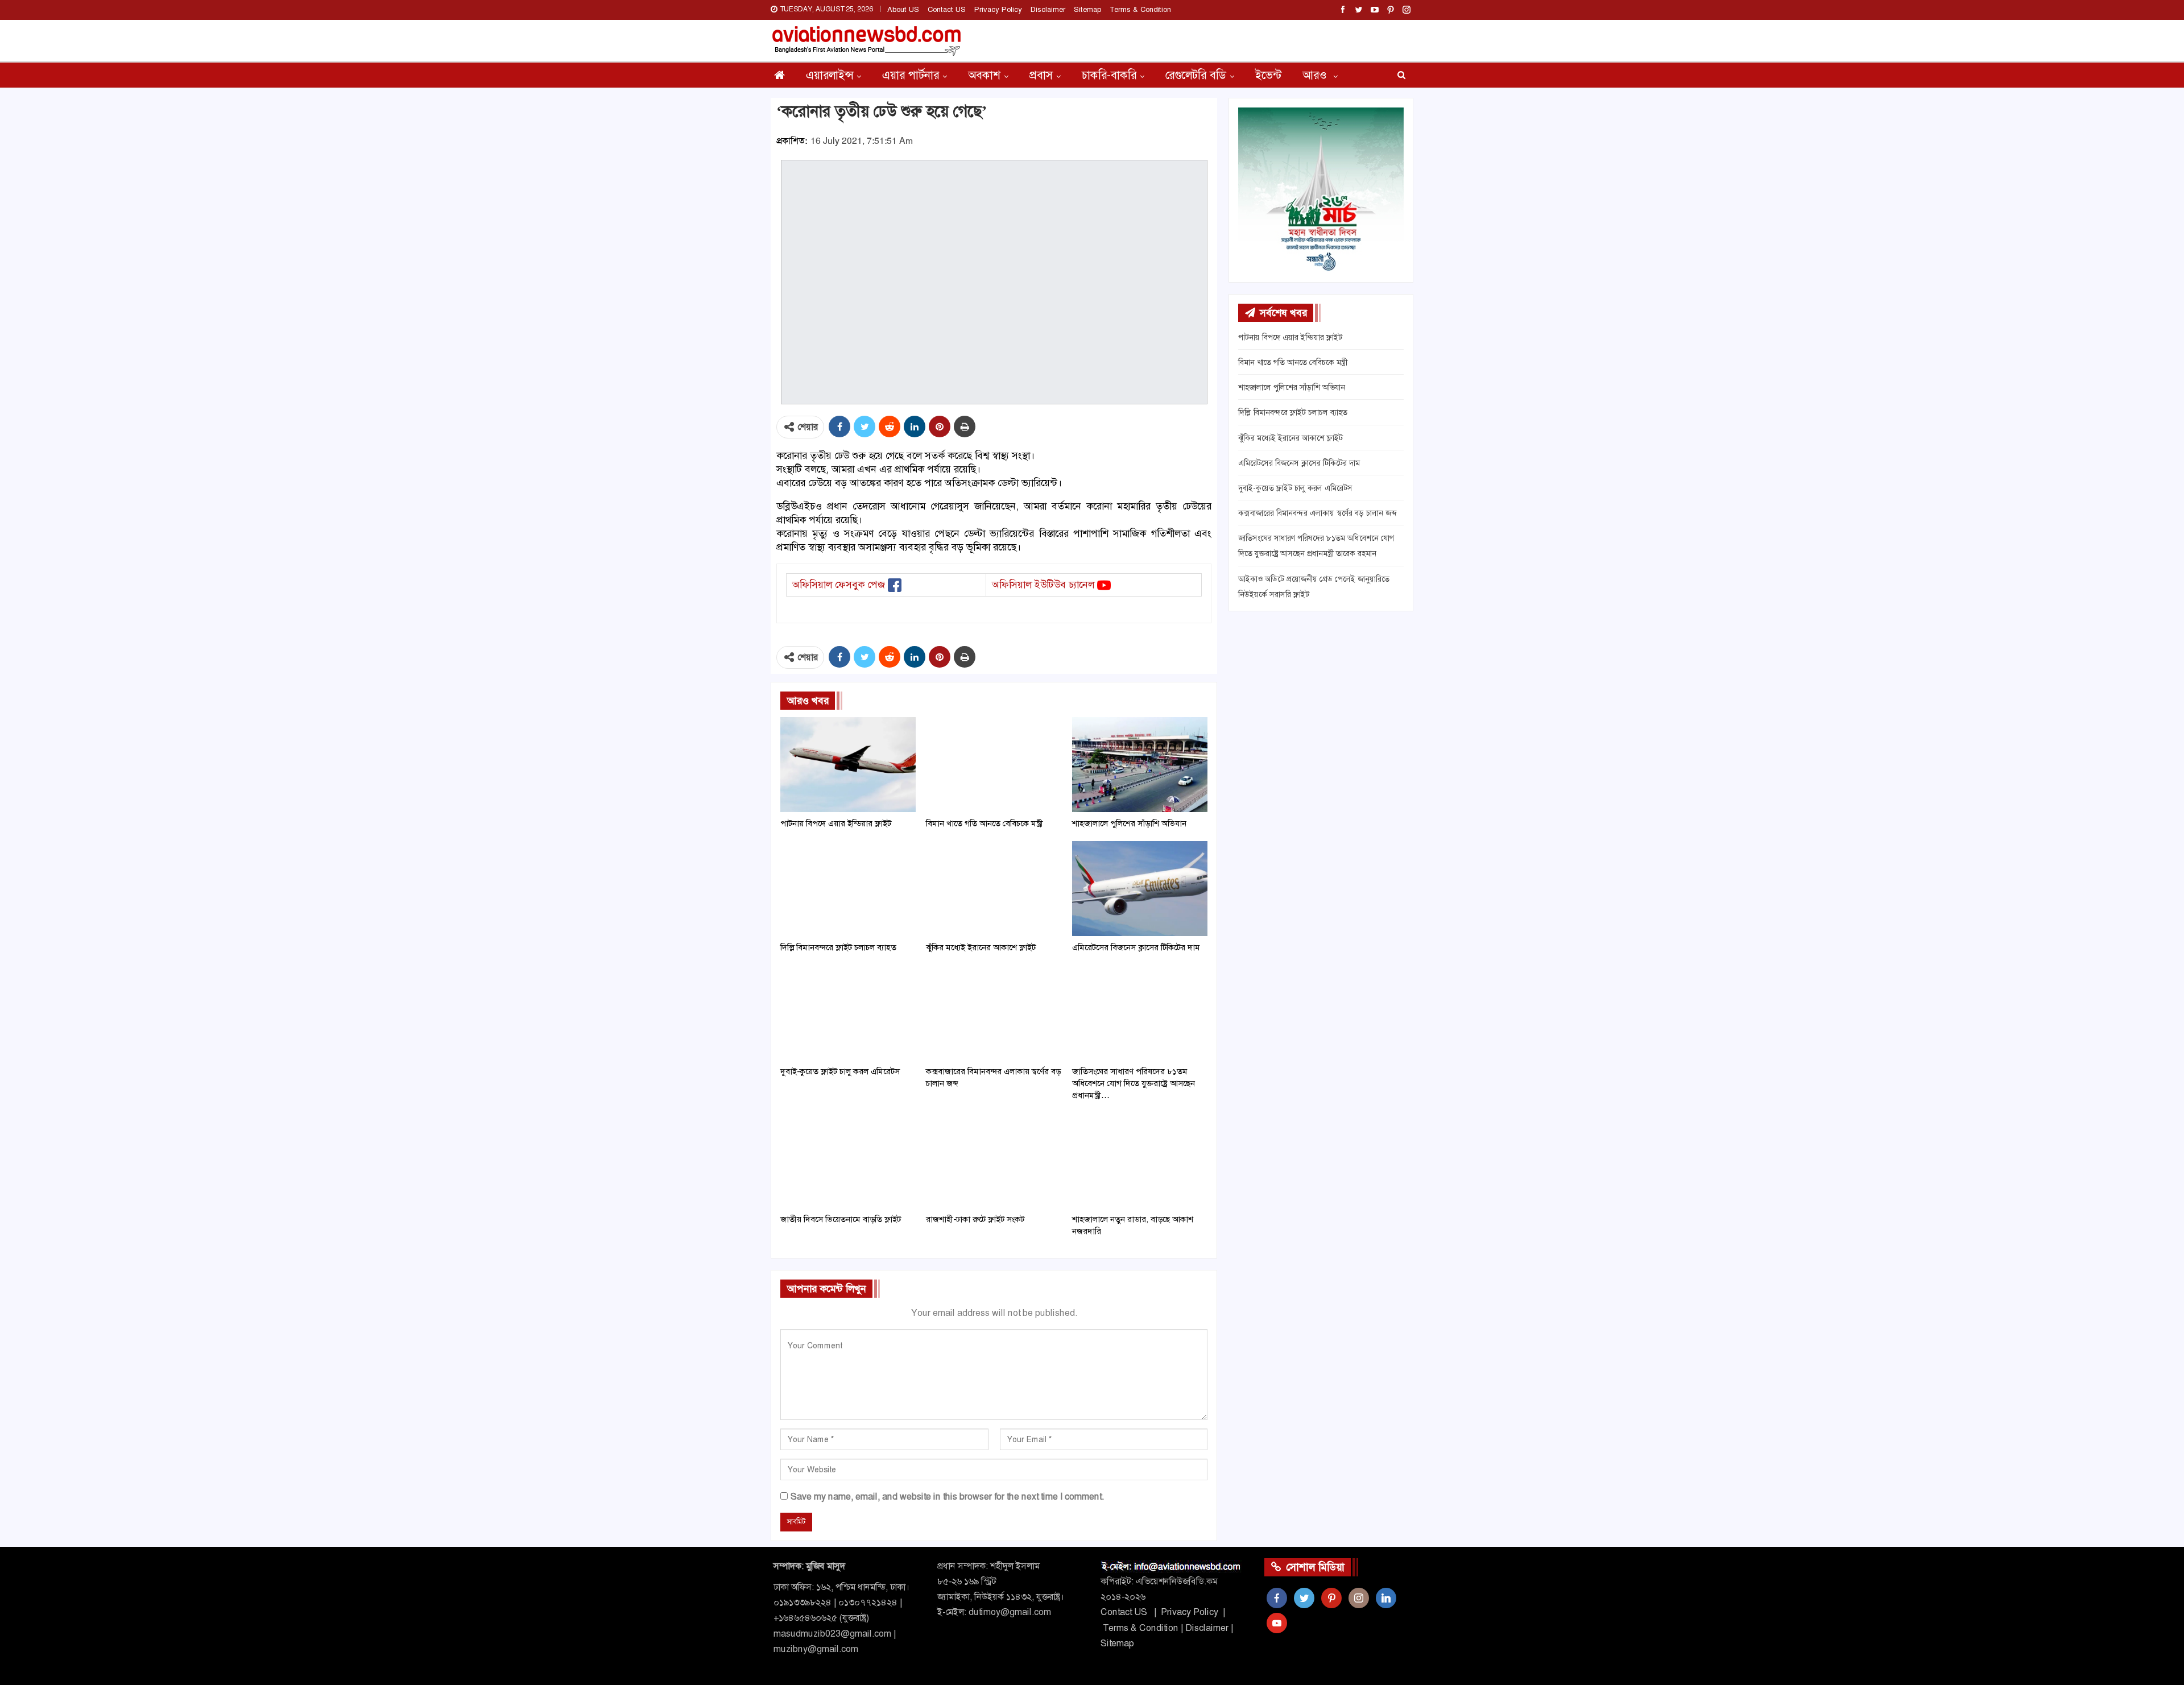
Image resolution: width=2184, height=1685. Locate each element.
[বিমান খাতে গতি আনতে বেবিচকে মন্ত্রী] (994, 765)
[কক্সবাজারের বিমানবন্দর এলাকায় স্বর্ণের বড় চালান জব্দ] (994, 1013)
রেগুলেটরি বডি (1196, 75)
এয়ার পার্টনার (911, 75)
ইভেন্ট (1268, 75)
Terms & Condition (1140, 9)
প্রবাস (1041, 75)
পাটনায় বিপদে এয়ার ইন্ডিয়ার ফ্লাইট (1290, 337)
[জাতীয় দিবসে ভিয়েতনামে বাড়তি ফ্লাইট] (848, 1160)
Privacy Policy (998, 9)
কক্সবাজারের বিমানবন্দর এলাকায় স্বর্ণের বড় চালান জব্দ (1317, 513)
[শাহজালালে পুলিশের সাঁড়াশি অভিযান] (1140, 765)
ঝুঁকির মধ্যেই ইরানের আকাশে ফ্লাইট (1290, 438)
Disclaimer (1048, 9)
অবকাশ (984, 75)
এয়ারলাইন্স (830, 75)
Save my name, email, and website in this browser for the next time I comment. (947, 1496)
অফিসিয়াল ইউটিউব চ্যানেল (1043, 585)
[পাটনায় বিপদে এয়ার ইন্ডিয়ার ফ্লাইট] (848, 765)
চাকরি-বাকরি (1109, 75)
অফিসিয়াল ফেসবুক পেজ (839, 585)
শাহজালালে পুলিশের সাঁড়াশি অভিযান (1292, 387)
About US (903, 9)
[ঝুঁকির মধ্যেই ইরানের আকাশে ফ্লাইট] (994, 889)
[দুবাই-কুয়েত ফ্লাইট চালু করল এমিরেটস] (848, 1013)
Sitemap (1087, 9)
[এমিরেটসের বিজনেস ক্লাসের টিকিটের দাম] (1140, 889)
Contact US (947, 9)
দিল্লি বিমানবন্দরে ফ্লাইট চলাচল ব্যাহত (1293, 412)
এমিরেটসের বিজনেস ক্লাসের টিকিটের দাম (1299, 463)
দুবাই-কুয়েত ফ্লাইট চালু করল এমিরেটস (1295, 488)
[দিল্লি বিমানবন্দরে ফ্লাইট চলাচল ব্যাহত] (848, 889)
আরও (1316, 75)
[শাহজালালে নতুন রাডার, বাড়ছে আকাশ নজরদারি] (1140, 1160)
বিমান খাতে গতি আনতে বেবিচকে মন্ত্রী (1293, 362)
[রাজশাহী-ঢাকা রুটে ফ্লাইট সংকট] (994, 1160)
